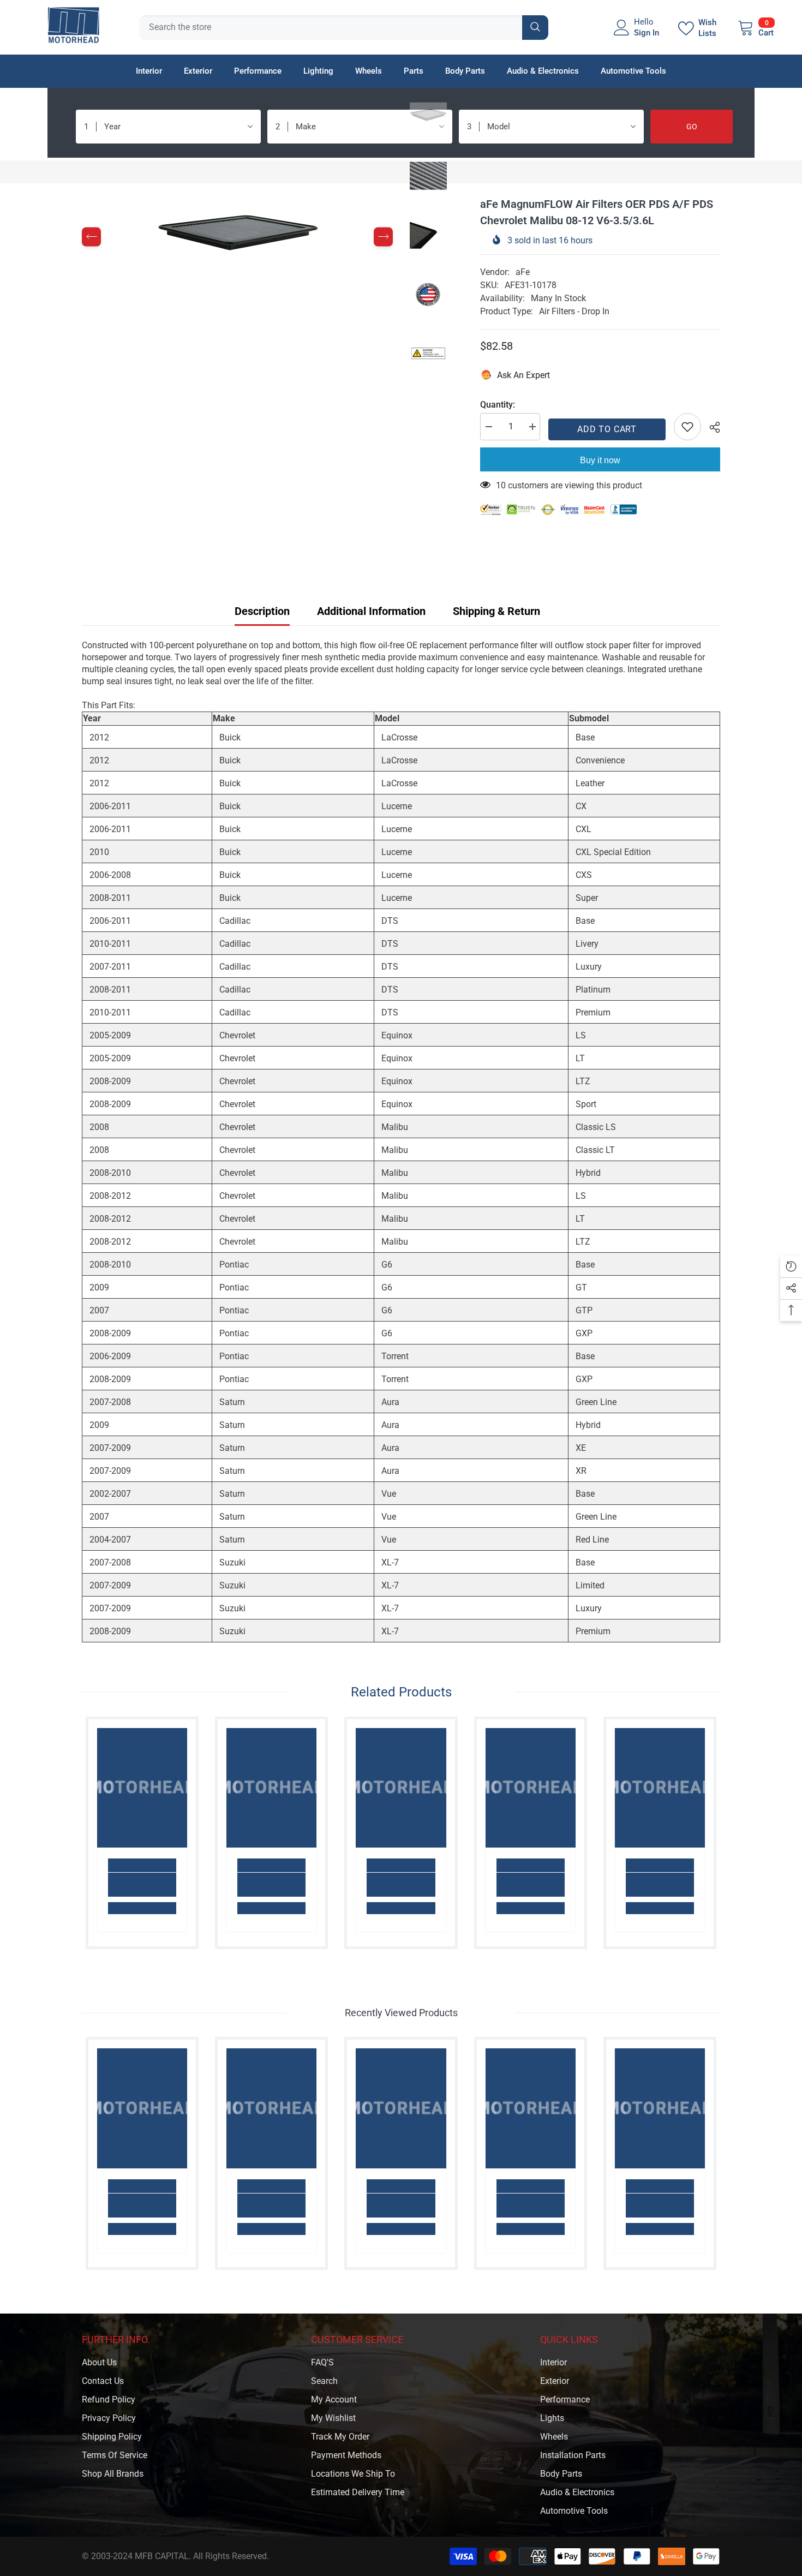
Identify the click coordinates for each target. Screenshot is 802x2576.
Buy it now (600, 460)
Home (93, 172)
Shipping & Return (496, 611)
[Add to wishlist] (687, 427)
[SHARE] (711, 427)
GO (692, 127)
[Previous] (91, 237)
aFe (523, 272)
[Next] (383, 237)
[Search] (344, 28)
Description (262, 611)
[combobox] (331, 28)
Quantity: (498, 405)
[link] (142, 1885)
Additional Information (371, 611)
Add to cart (607, 429)
